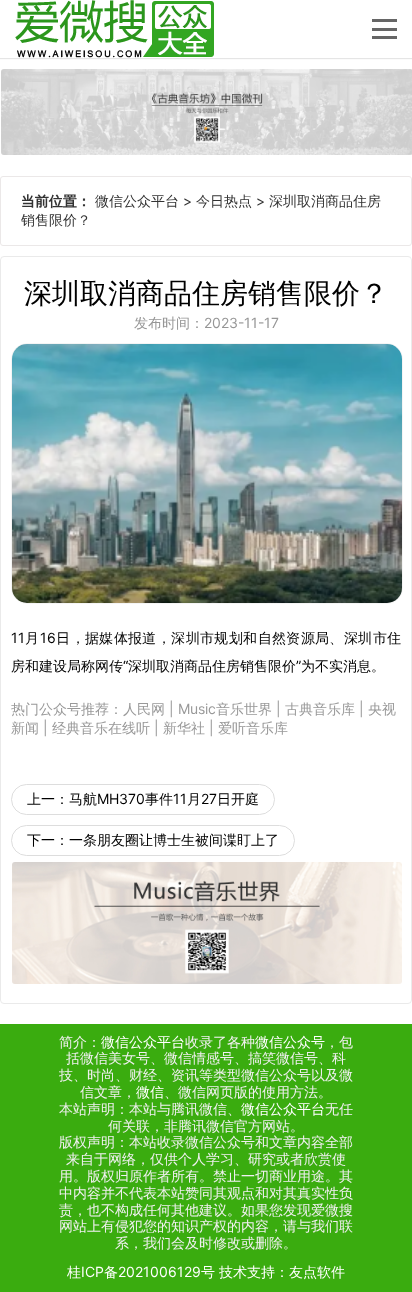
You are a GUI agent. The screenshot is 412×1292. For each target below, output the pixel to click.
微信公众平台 (137, 200)
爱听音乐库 (253, 727)
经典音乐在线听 (101, 727)
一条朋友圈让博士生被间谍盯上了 (174, 839)
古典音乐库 (320, 708)
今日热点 (224, 200)
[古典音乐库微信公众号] (206, 112)
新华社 (184, 727)
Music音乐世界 (225, 708)
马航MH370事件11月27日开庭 (164, 798)
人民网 (144, 708)
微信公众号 (290, 1041)
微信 (150, 1091)
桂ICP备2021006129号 (141, 1271)
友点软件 (317, 1271)
